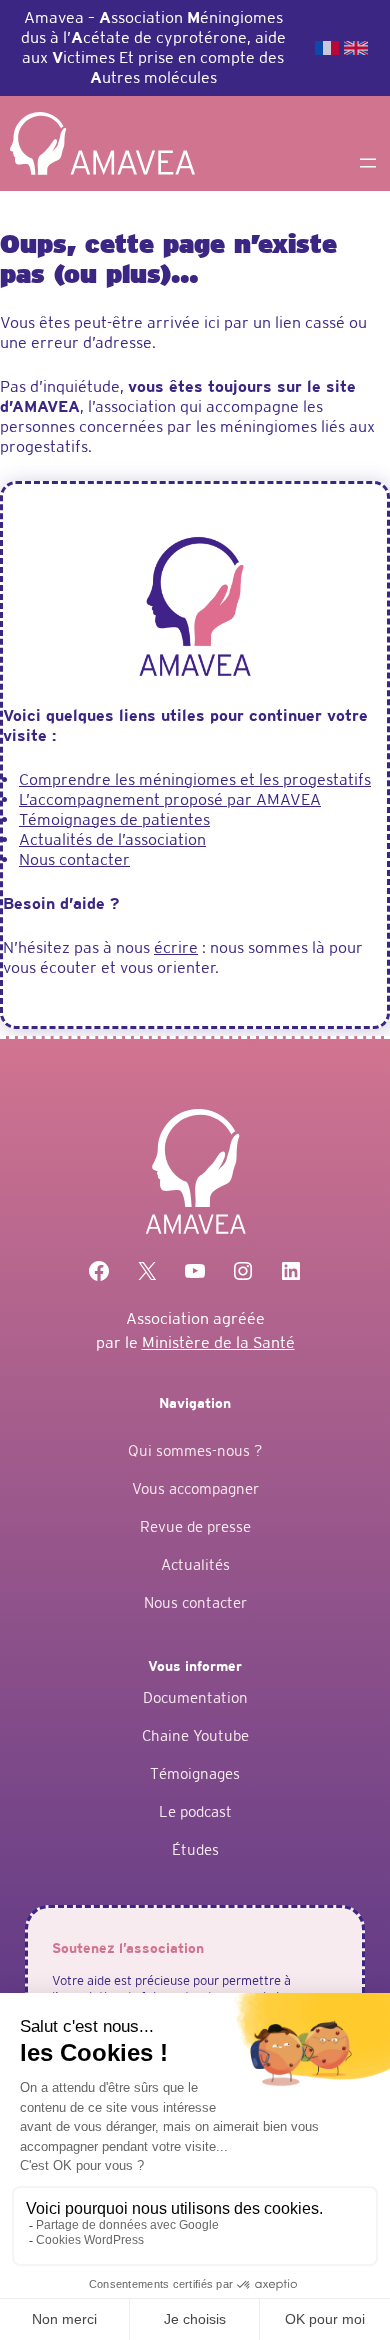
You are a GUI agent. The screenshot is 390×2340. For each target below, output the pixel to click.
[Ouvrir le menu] (368, 163)
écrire (176, 947)
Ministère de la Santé (218, 1342)
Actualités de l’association (112, 839)
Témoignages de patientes (114, 819)
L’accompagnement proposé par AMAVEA (170, 799)
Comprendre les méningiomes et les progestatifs (195, 779)
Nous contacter (74, 859)
